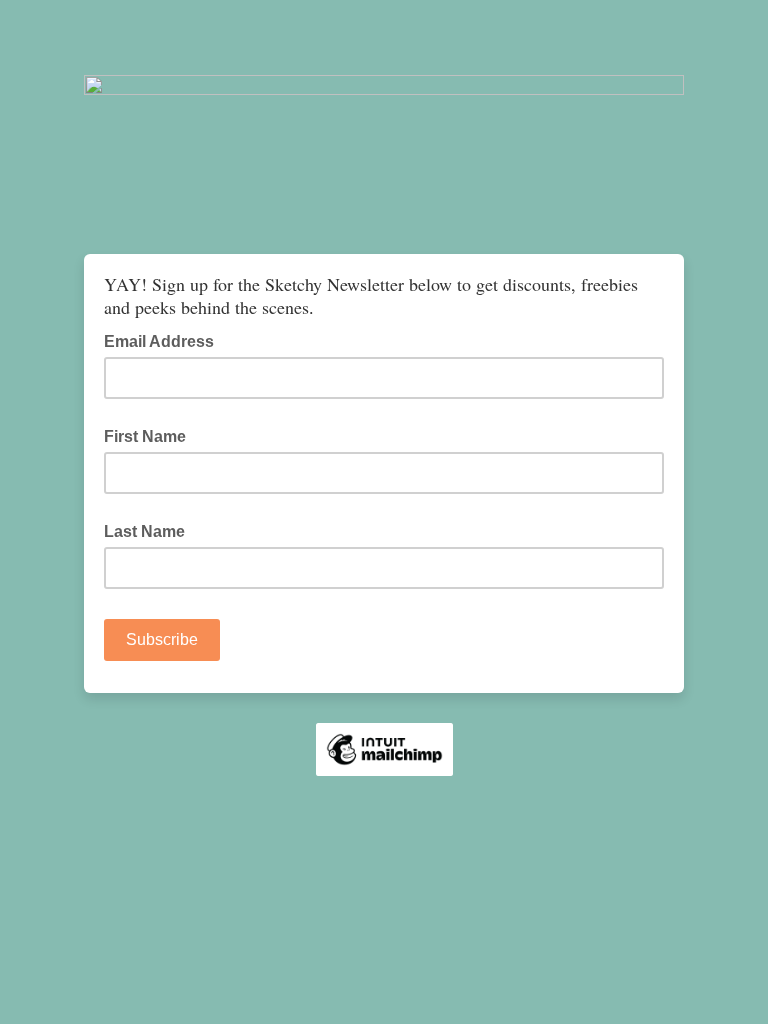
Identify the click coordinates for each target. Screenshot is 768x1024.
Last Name (144, 531)
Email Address (165, 340)
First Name (145, 436)
